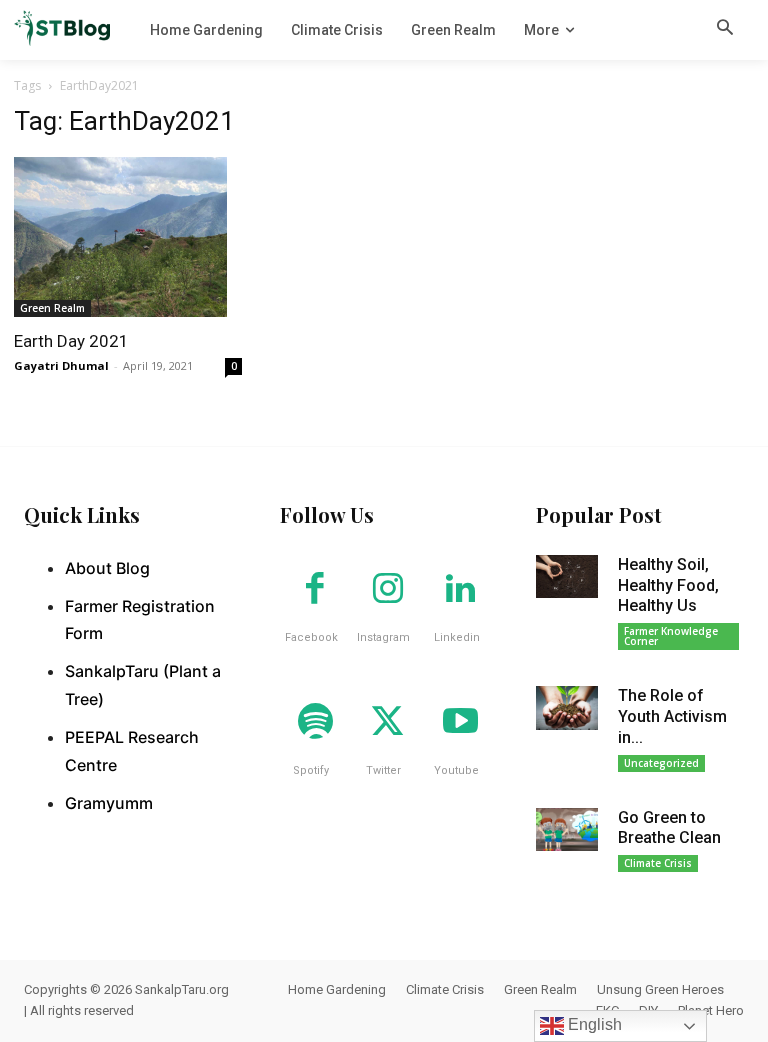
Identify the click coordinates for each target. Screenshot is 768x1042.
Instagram (383, 637)
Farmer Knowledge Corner (671, 636)
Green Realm (52, 308)
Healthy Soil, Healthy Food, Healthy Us (668, 585)
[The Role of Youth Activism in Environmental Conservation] (567, 708)
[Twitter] (388, 723)
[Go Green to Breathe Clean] (567, 830)
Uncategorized (661, 763)
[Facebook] (315, 590)
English (593, 1024)
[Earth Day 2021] (128, 237)
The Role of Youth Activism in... (672, 716)
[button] (725, 29)
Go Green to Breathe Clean (669, 828)
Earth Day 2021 (71, 341)
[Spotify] (315, 723)
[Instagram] (388, 590)
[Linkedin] (460, 590)
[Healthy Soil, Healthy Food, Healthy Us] (567, 577)
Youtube (456, 770)
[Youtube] (460, 723)
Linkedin (457, 637)
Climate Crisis (658, 863)
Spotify (311, 770)
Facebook (311, 637)
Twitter (383, 770)
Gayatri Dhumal (61, 365)
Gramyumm (109, 803)
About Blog (107, 568)
